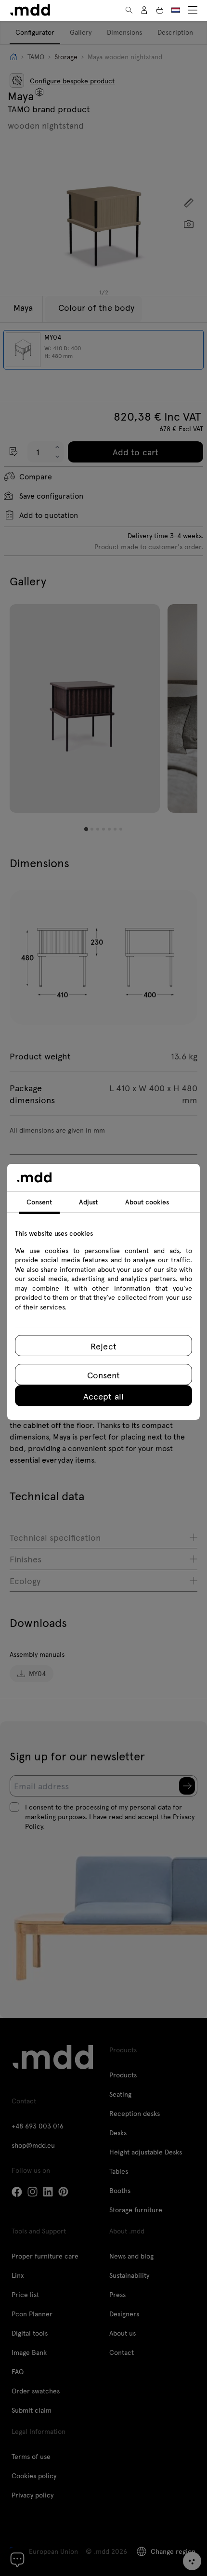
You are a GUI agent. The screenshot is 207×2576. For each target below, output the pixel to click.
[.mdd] (30, 10)
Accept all (103, 1396)
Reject (103, 1346)
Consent (103, 1375)
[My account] (144, 10)
